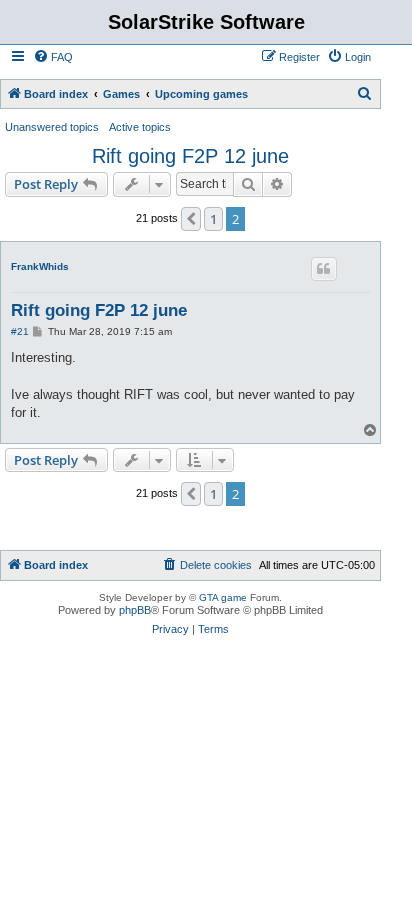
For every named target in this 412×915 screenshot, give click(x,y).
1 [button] (213, 219)
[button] (191, 219)
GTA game (223, 597)
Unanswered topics (52, 127)
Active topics (140, 127)
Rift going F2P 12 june (190, 156)
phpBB (135, 610)
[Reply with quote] (324, 269)
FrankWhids (40, 266)
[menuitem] (53, 57)
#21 (20, 331)
